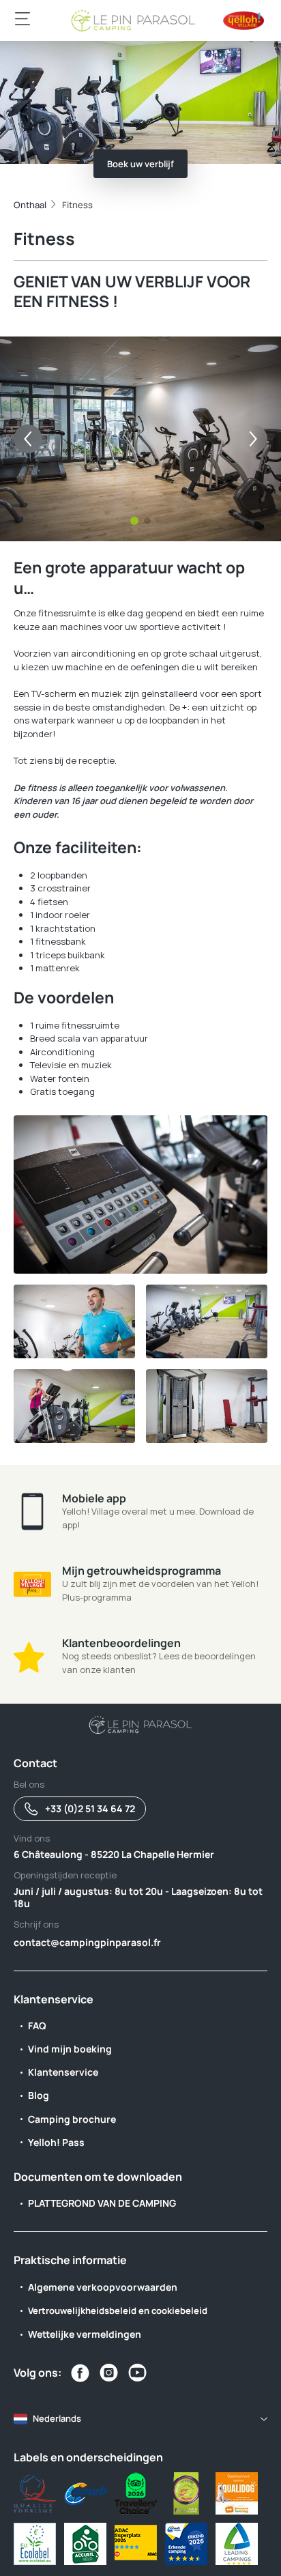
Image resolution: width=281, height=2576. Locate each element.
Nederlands (57, 2418)
